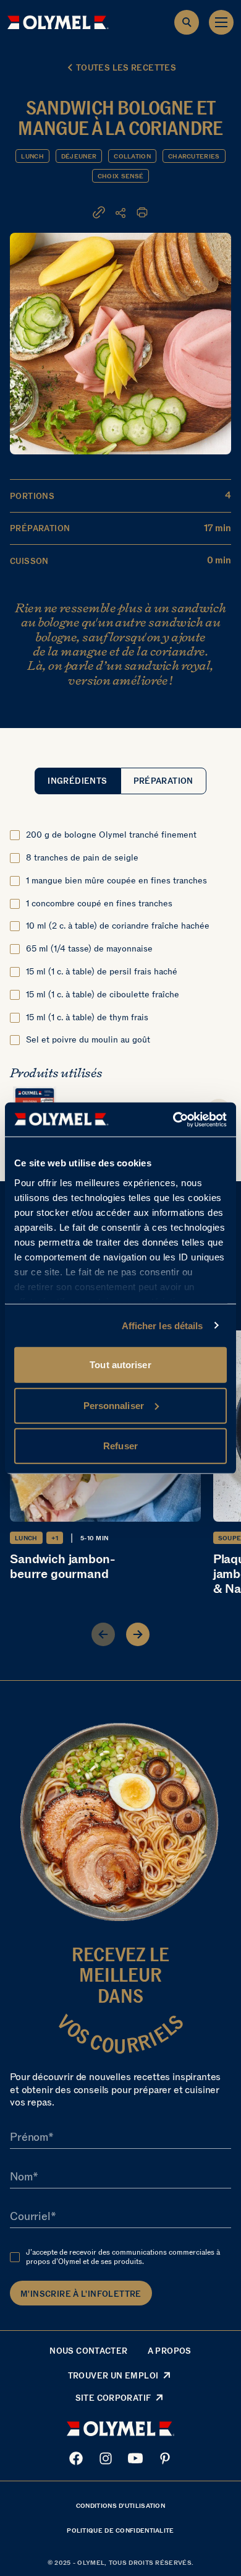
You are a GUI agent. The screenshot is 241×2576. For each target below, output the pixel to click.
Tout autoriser (120, 1365)
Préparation (163, 781)
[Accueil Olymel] (58, 22)
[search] (187, 22)
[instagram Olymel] (106, 2458)
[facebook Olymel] (76, 2458)
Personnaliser (114, 1405)
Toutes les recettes (126, 68)
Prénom (29, 2137)
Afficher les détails (163, 1325)
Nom (21, 2177)
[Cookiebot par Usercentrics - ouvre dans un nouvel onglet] (173, 1119)
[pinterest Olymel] (165, 2458)
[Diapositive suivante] (138, 1634)
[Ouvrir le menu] (221, 22)
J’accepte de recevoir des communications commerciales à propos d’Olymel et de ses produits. (123, 2257)
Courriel (30, 2216)
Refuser (120, 1446)
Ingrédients (77, 781)
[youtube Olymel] (135, 2458)
